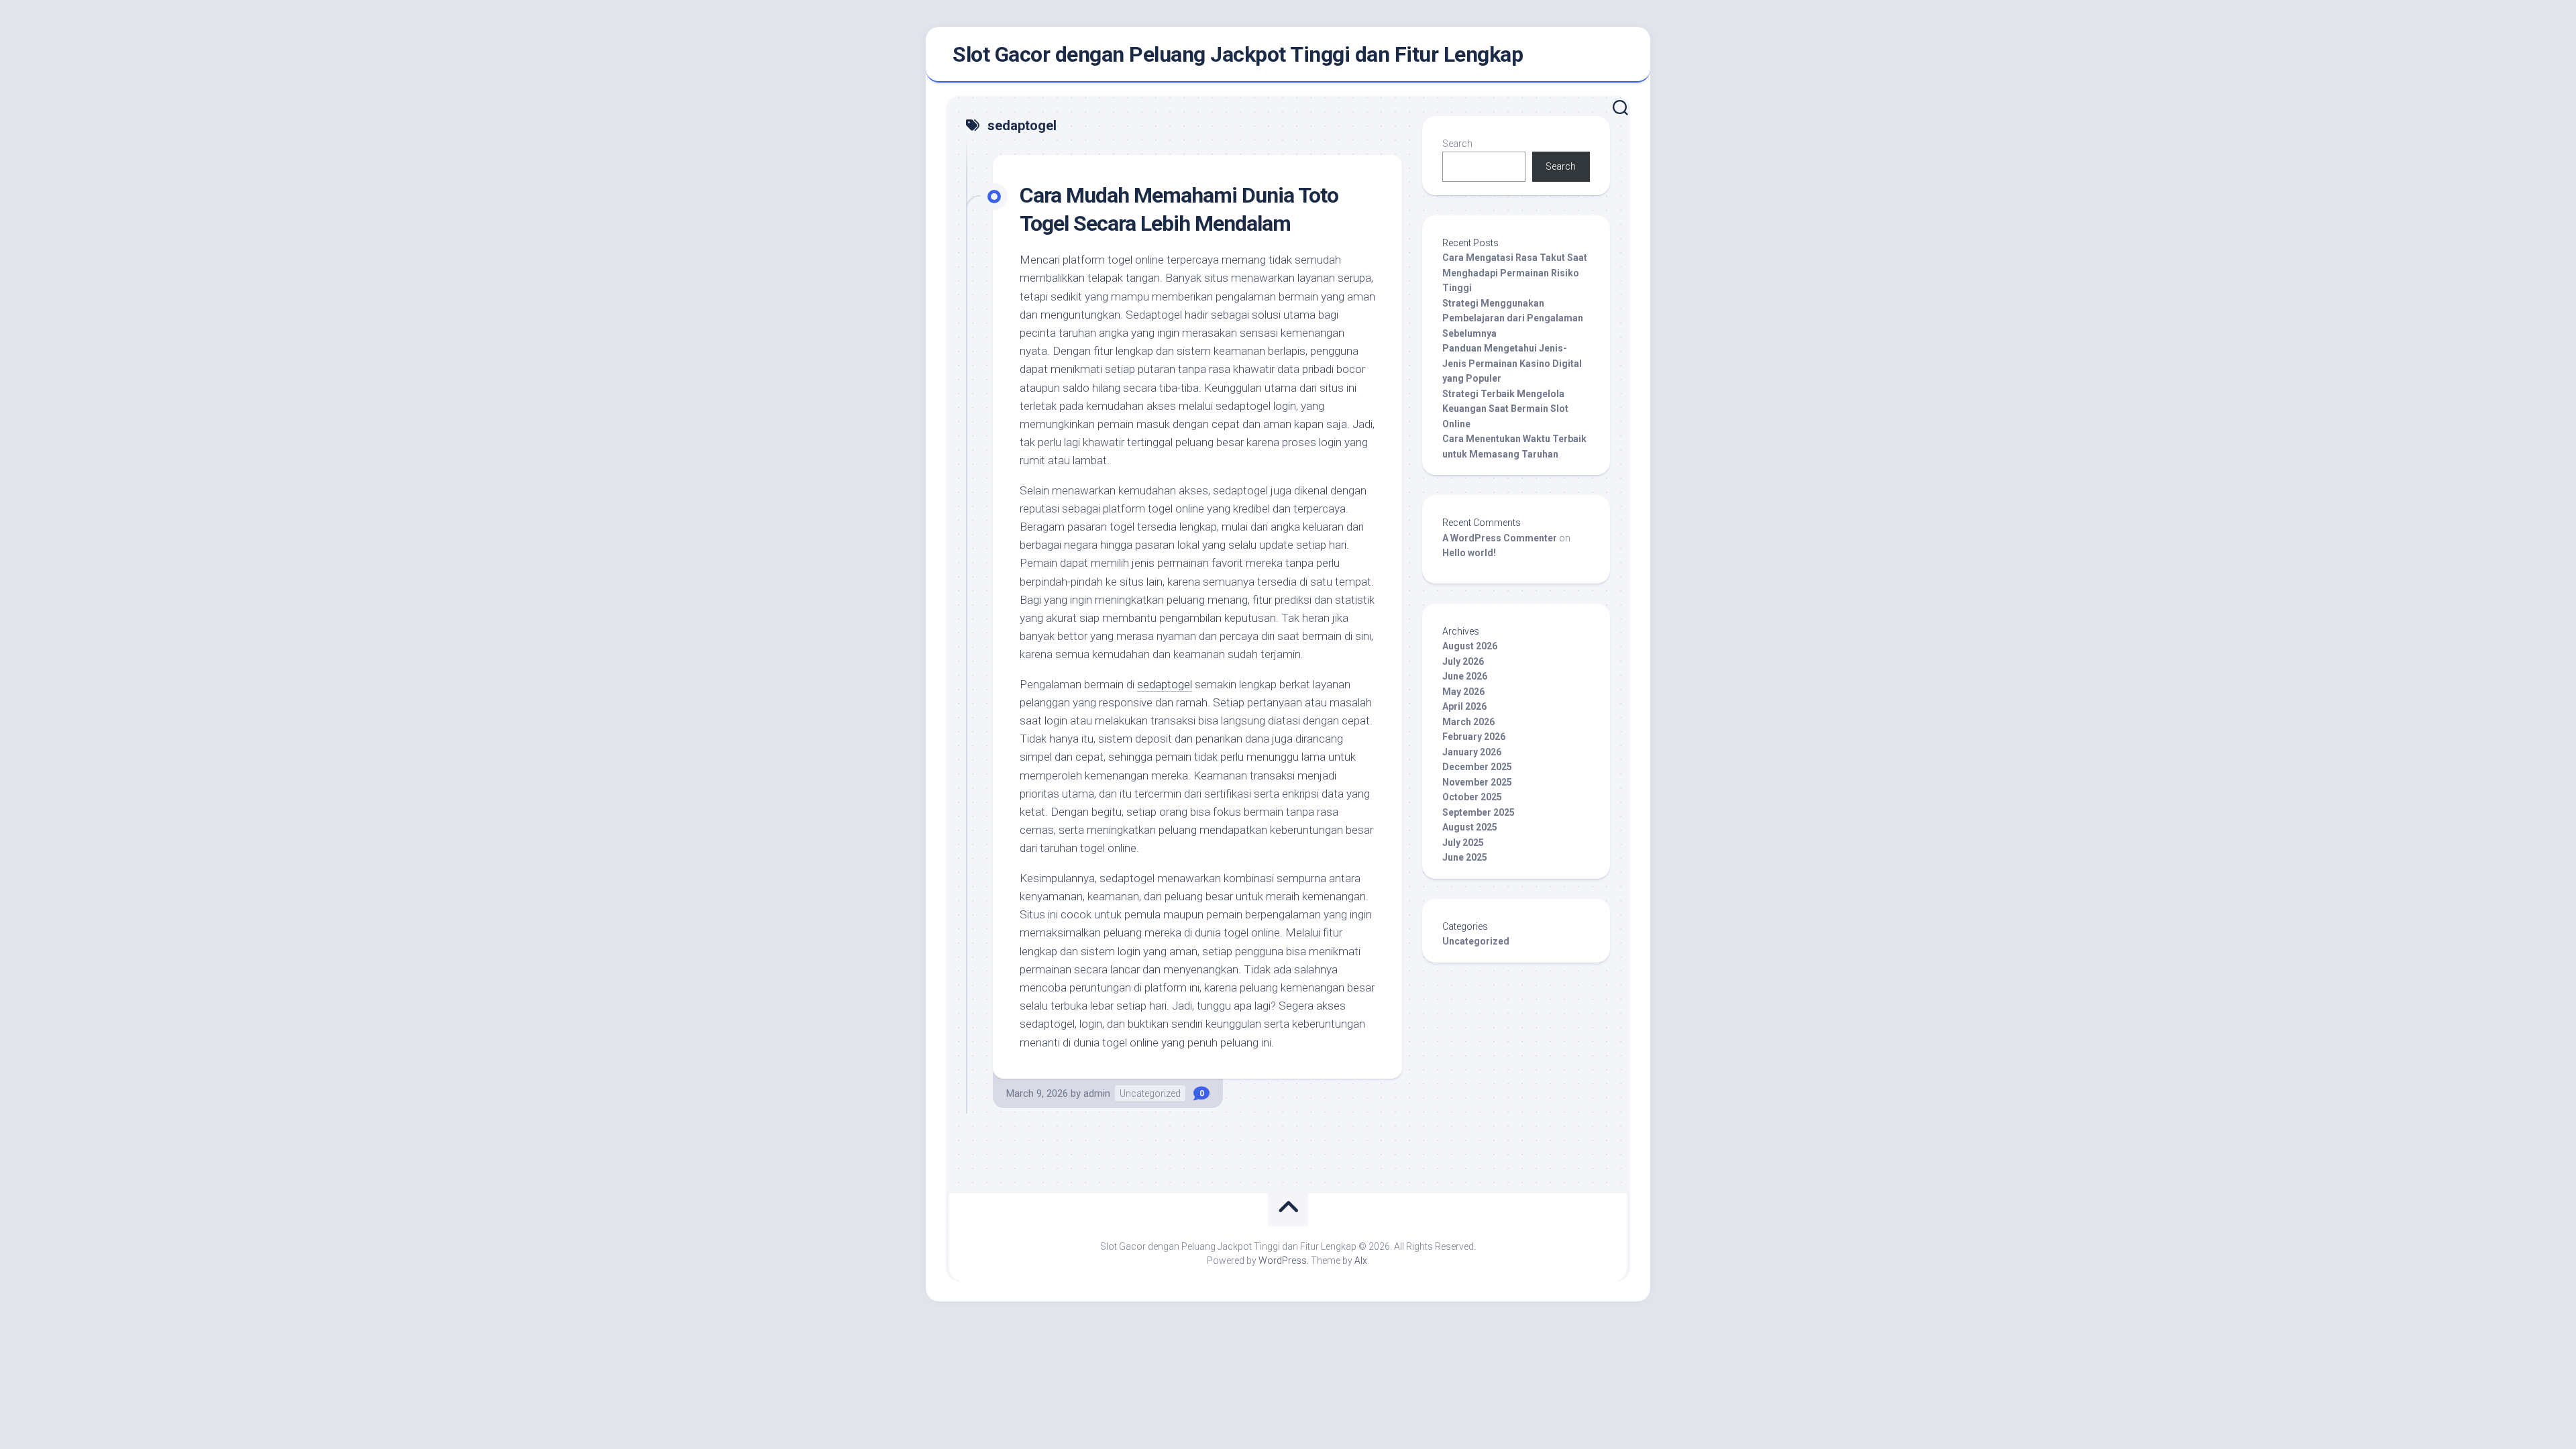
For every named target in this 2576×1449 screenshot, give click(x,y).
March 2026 (1468, 722)
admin (1097, 1093)
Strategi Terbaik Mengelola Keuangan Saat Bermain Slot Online (1505, 409)
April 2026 (1464, 706)
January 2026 (1472, 752)
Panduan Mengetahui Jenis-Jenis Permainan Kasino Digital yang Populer (1512, 363)
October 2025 (1472, 797)
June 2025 (1465, 857)
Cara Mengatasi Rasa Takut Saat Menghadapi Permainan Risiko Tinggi (1515, 273)
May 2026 (1463, 692)
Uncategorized (1150, 1093)
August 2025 (1470, 827)
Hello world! (1469, 553)
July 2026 (1463, 661)
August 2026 (1470, 646)
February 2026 (1474, 737)
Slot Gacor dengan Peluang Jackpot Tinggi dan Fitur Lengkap (1238, 54)
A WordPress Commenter (1500, 538)
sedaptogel (1165, 684)
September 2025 (1479, 812)
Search (1457, 144)
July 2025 (1463, 843)
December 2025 (1477, 767)
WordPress (1283, 1260)
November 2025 (1477, 782)
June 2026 (1465, 676)
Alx (1361, 1260)
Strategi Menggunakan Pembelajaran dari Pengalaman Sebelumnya (1513, 318)
